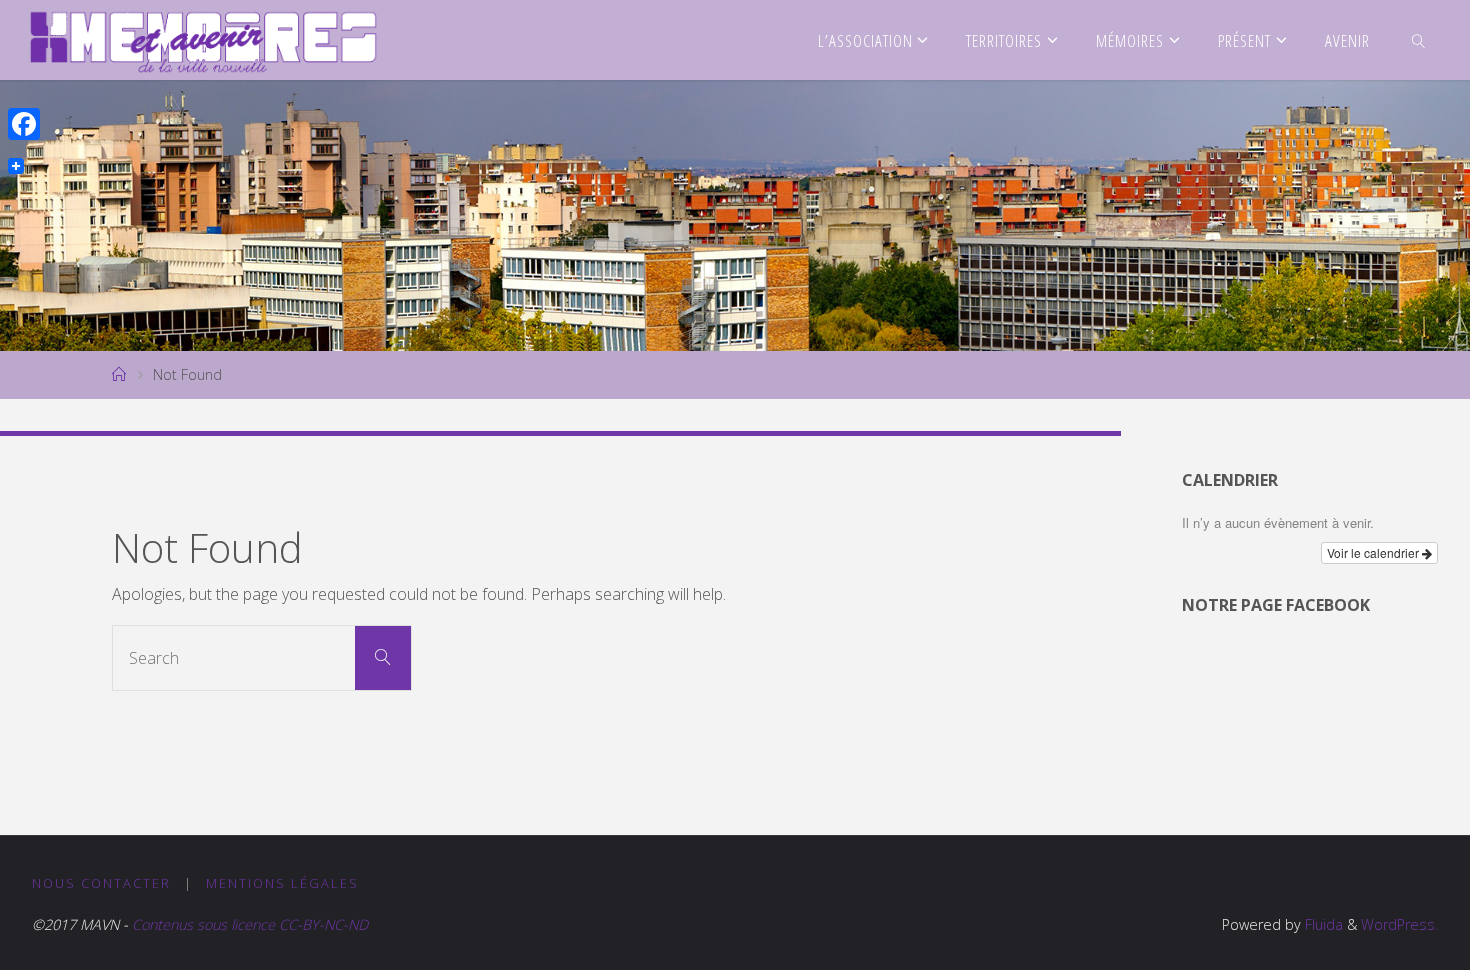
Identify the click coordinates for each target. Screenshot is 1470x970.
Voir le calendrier (1374, 552)
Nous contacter (101, 883)
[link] (1418, 40)
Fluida (1322, 924)
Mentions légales (282, 883)
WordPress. (1399, 924)
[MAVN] (203, 40)
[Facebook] (24, 124)
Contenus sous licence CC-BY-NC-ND (248, 924)
